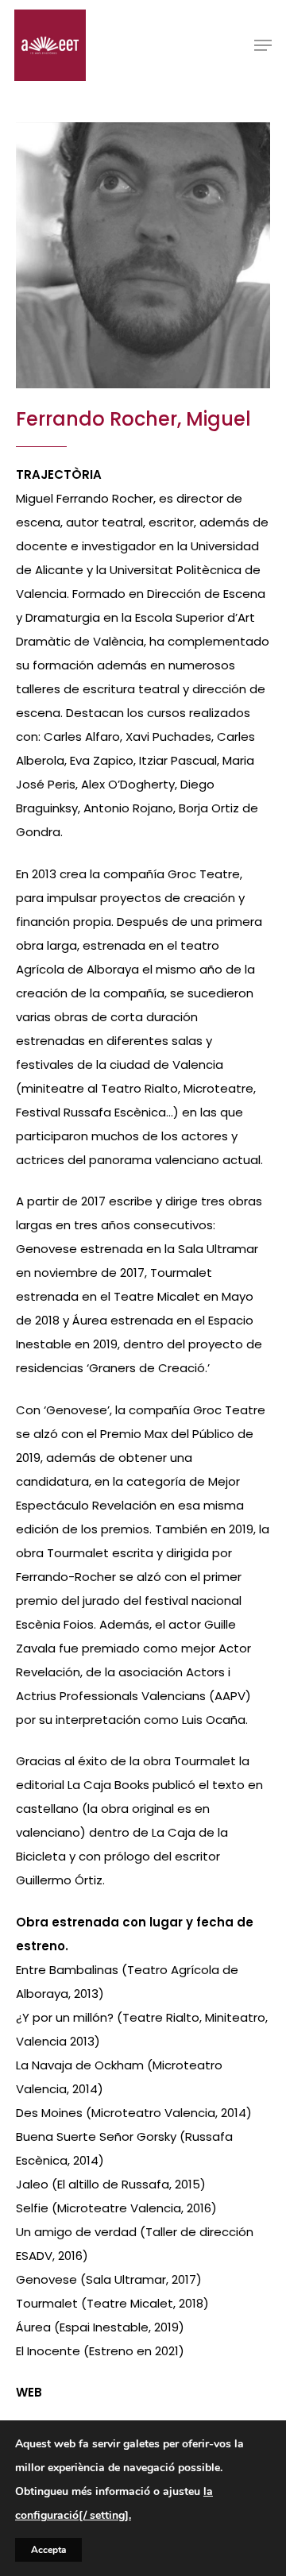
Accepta (48, 2550)
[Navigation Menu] (263, 45)
